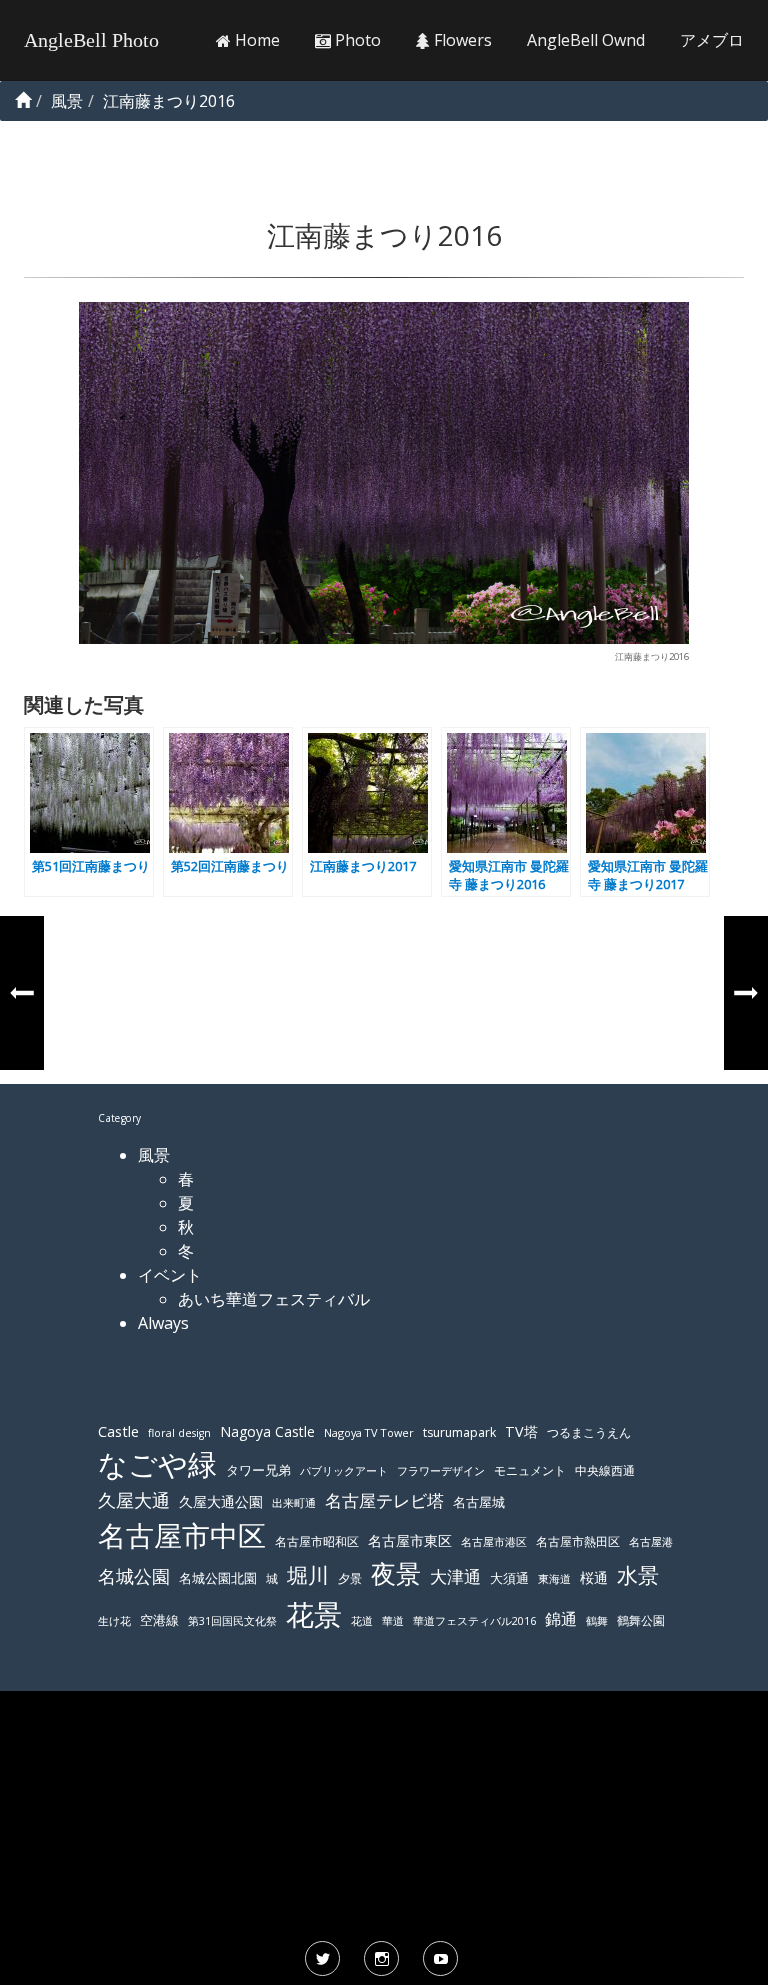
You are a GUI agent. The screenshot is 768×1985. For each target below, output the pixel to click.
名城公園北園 (218, 1578)
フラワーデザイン (441, 1471)
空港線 (159, 1620)
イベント (170, 1275)
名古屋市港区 (494, 1541)
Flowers (461, 40)
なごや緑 (157, 1464)
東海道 (554, 1578)
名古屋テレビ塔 (384, 1500)
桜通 (594, 1577)
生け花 (114, 1621)
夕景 (350, 1578)
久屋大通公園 (221, 1501)
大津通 (455, 1576)
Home (255, 40)
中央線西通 (605, 1470)
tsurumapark (459, 1432)
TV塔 (521, 1431)
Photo (356, 40)
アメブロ (712, 40)
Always (163, 1323)
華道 (393, 1621)
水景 (638, 1574)
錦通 (561, 1619)
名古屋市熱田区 (578, 1541)
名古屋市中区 (182, 1535)
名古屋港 (651, 1541)
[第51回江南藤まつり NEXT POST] (746, 993)
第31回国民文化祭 (232, 1621)
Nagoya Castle (267, 1431)
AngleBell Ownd (586, 40)
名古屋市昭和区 (317, 1541)
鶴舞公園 (641, 1620)
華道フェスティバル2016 (474, 1621)
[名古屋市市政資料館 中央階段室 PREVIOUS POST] (22, 993)
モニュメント (530, 1470)
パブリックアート (344, 1470)
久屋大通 (134, 1500)
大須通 (509, 1578)
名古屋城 (479, 1502)
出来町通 (294, 1502)
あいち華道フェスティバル (274, 1299)
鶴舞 (597, 1620)
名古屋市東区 (410, 1540)
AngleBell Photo (91, 40)
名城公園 (134, 1576)
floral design (179, 1433)
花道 (362, 1621)
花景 (314, 1614)
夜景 (396, 1573)
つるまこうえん (589, 1432)
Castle (118, 1431)
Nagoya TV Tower (369, 1432)
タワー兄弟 (258, 1470)
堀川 (308, 1575)
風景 (154, 1155)
